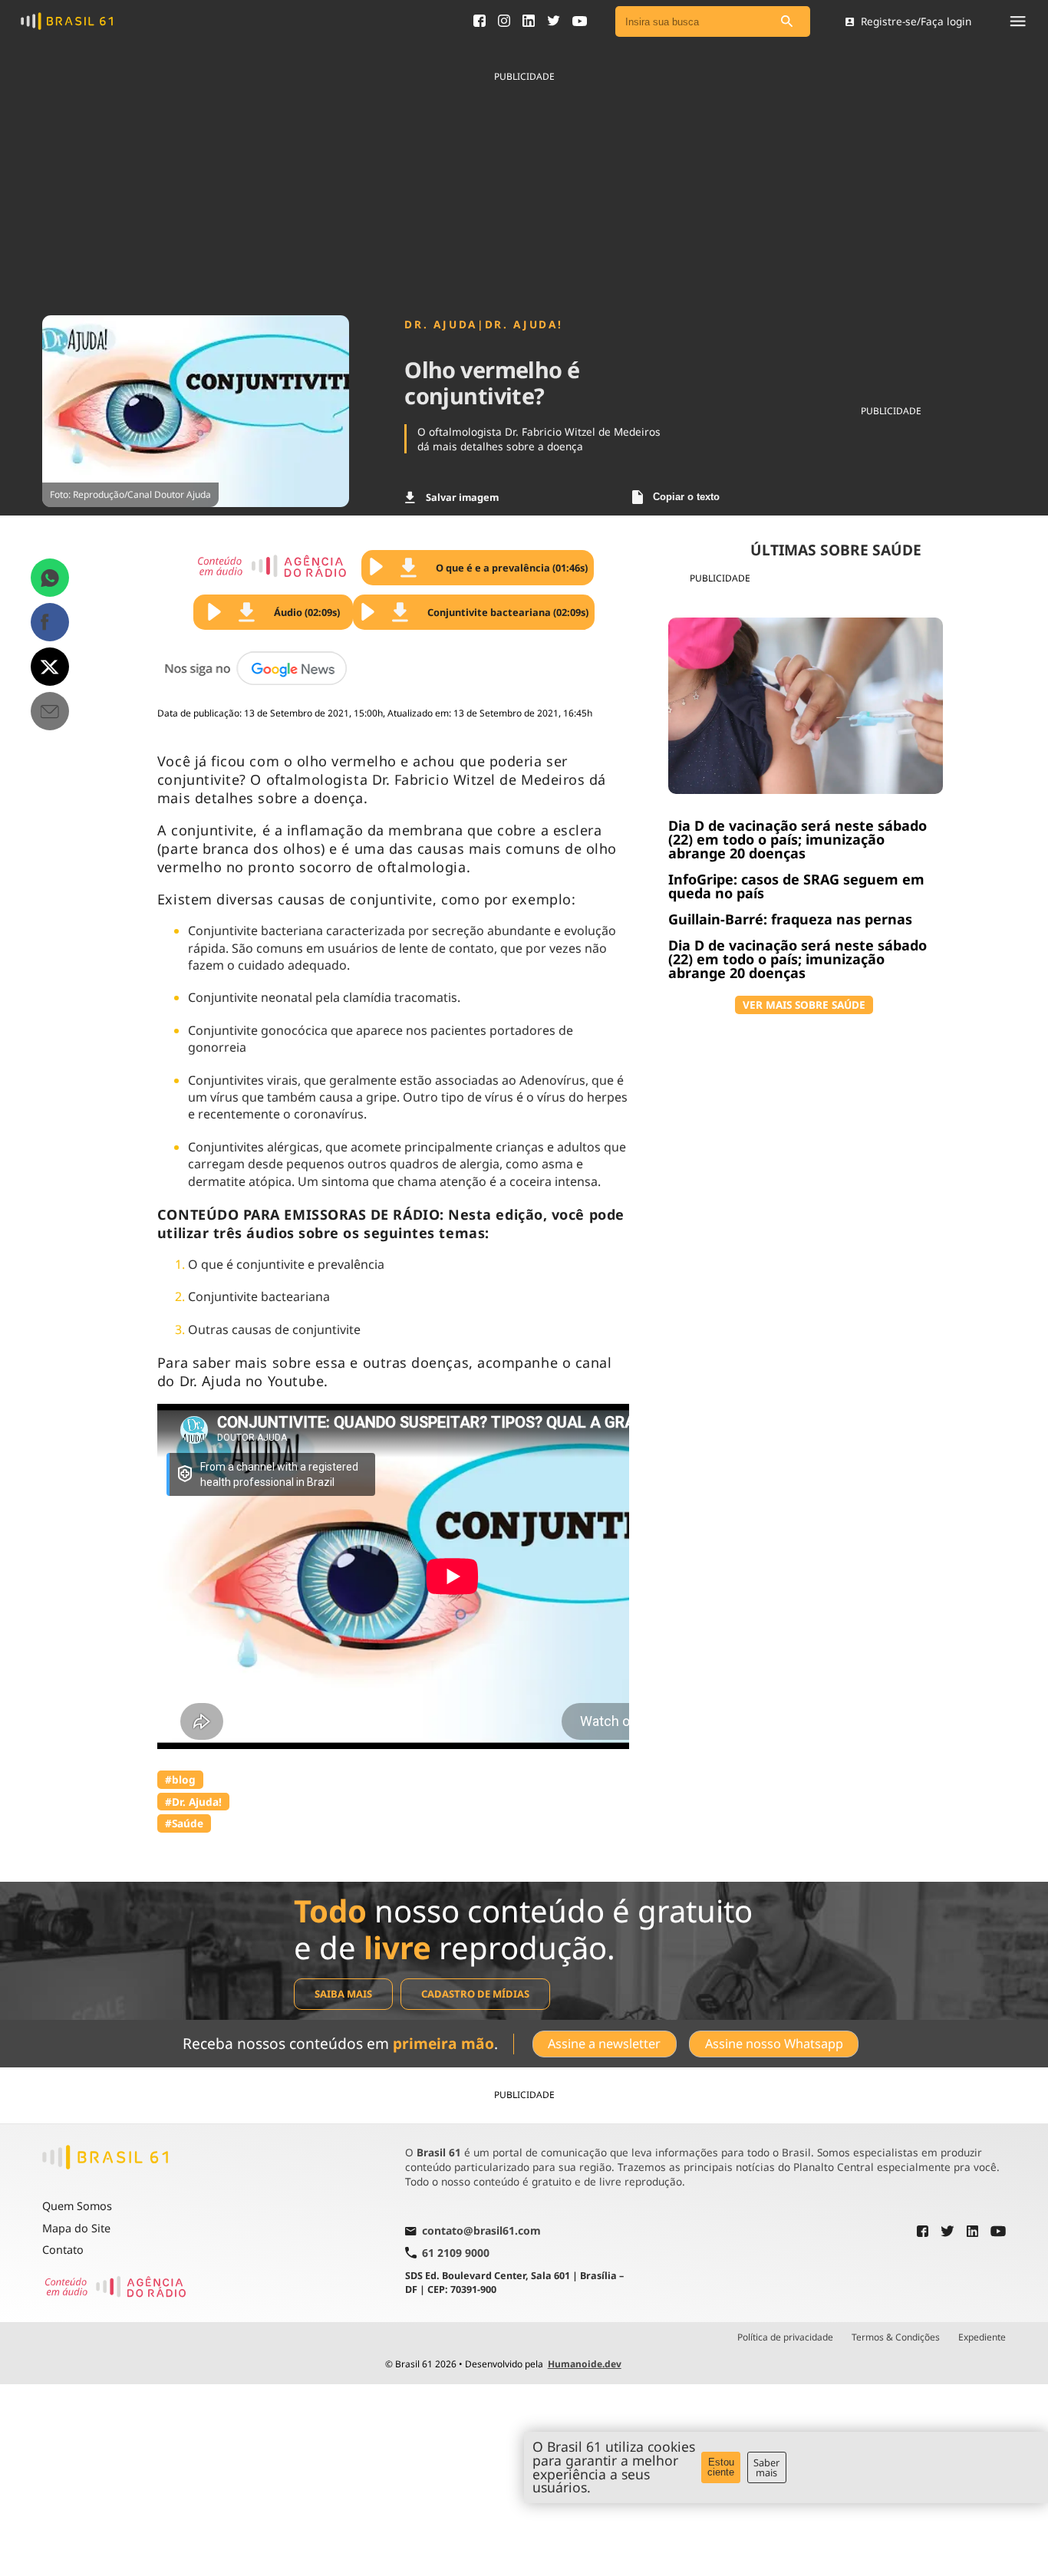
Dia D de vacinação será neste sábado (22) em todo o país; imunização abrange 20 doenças (798, 839)
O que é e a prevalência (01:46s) (512, 568)
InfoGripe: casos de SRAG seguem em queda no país (796, 886)
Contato (63, 2250)
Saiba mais (343, 1994)
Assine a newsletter (604, 2044)
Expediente (982, 2337)
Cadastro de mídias (475, 1994)
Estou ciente (721, 2467)
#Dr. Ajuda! (193, 1802)
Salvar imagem (462, 497)
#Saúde (184, 1823)
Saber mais (766, 2467)
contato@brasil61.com (481, 2232)
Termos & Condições (896, 2337)
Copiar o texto (686, 497)
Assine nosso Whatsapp (774, 2044)
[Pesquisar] (787, 22)
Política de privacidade (785, 2337)
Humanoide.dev (585, 2364)
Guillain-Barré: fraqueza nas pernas (790, 919)
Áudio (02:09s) (307, 612)
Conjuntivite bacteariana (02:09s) (508, 612)
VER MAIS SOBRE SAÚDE (804, 1005)
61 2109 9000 (456, 2253)
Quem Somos (77, 2206)
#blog (180, 1779)
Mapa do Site (76, 2228)
